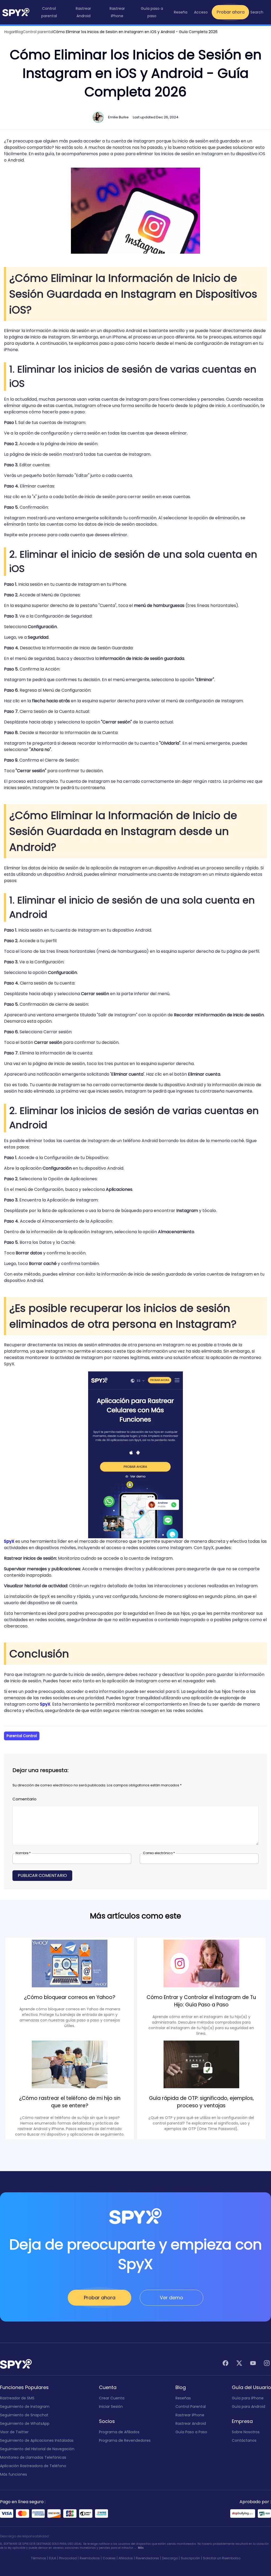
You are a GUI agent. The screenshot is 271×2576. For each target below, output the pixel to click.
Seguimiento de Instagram (25, 2407)
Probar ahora (231, 12)
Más (141, 2548)
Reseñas (183, 2398)
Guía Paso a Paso (191, 2432)
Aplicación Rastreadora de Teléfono (33, 2466)
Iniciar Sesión (111, 2407)
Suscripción (190, 2558)
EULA (53, 2558)
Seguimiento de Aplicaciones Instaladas (37, 2440)
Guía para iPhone (248, 2398)
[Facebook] (225, 2364)
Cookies (109, 2558)
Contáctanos (244, 2440)
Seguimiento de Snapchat (24, 2415)
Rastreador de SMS (17, 2398)
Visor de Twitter (14, 2432)
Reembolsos (90, 2558)
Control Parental (191, 2407)
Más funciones (13, 2474)
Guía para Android (249, 2407)
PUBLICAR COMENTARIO (42, 1875)
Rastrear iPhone (190, 2415)
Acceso (201, 12)
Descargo (170, 2558)
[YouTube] (253, 2364)
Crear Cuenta (112, 2398)
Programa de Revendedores (125, 2440)
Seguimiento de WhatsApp (25, 2423)
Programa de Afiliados (119, 2432)
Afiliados (126, 2558)
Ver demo (171, 2298)
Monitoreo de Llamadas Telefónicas (33, 2457)
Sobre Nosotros (246, 2432)
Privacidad (68, 2558)
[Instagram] (267, 2364)
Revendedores (147, 2558)
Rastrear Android (191, 2423)
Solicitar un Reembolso (222, 2558)
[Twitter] (239, 2364)
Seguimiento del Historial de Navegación (37, 2449)
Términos (39, 2558)
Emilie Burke (118, 117)
